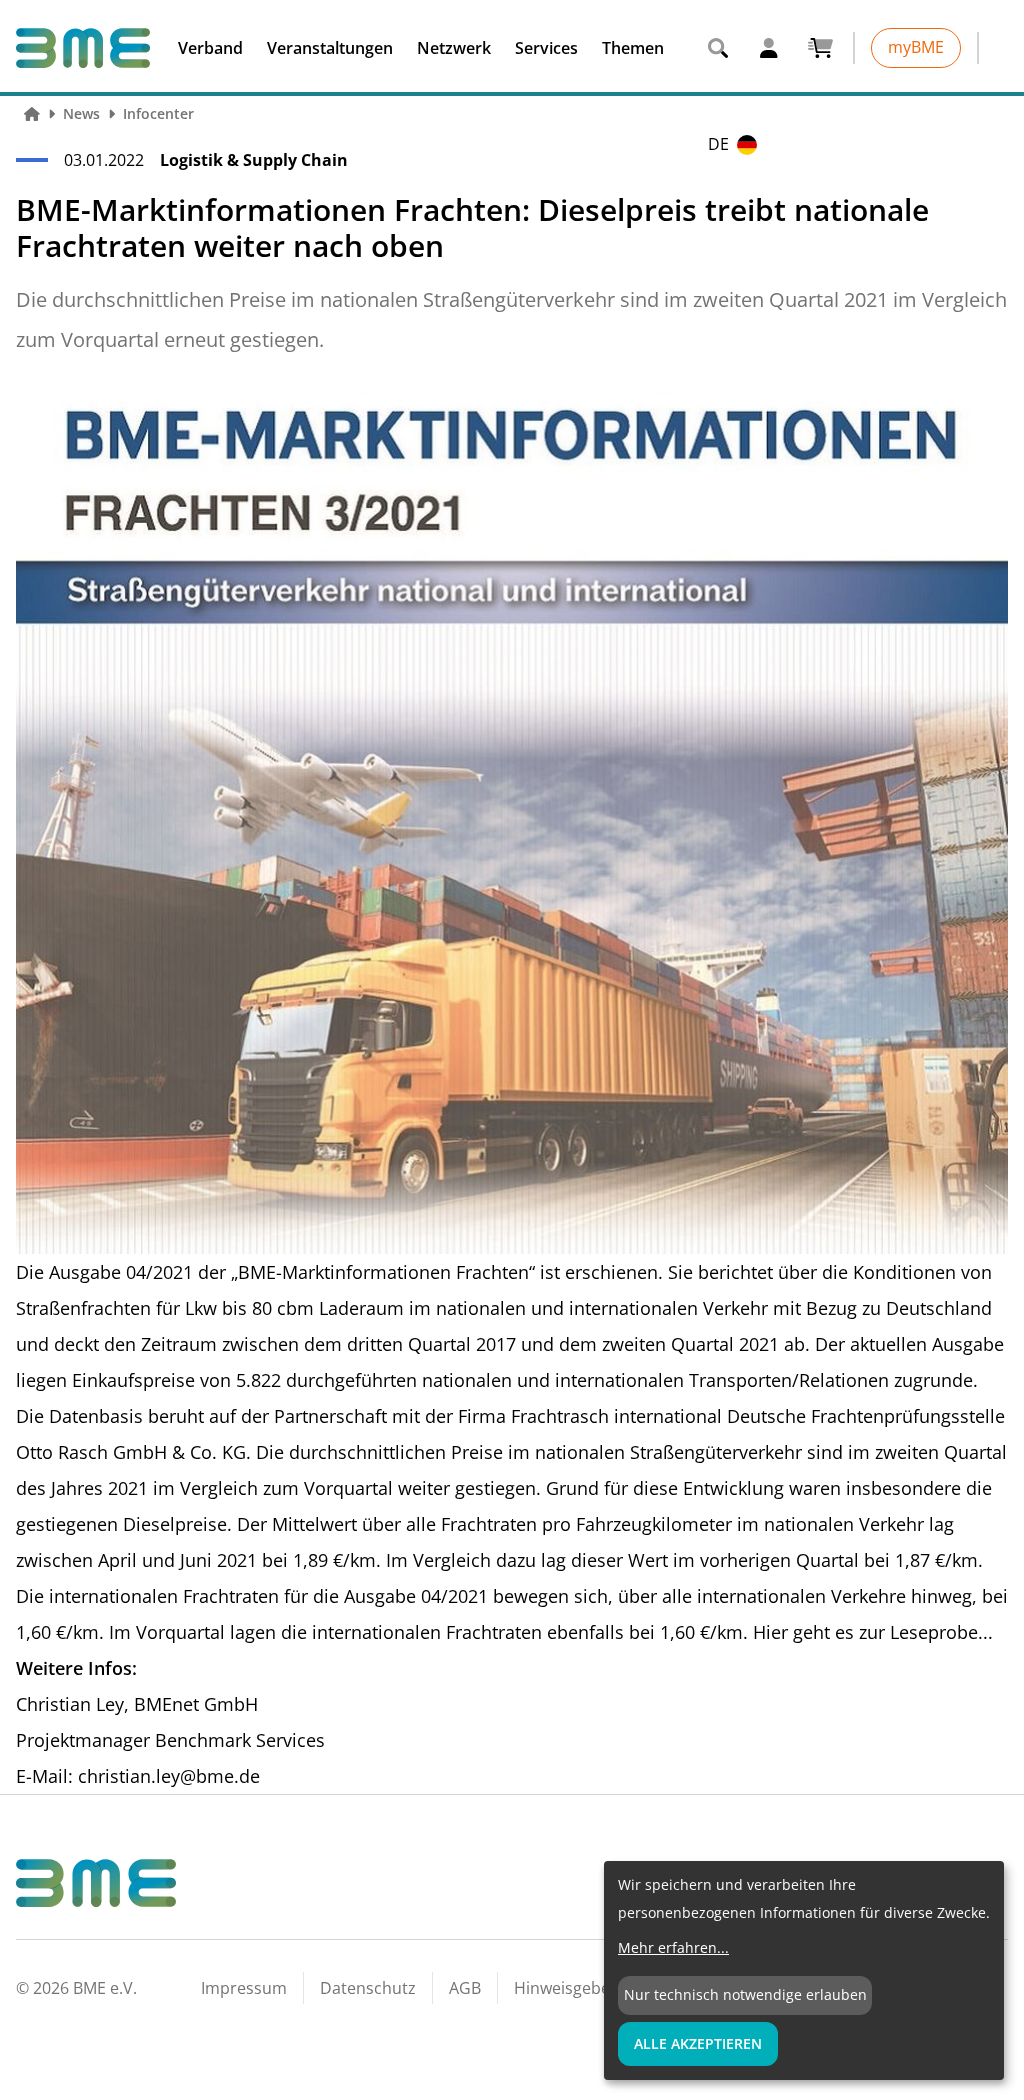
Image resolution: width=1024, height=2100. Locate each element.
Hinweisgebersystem (592, 1988)
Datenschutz (368, 1988)
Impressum (244, 1988)
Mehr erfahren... (673, 1947)
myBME (916, 47)
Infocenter (158, 113)
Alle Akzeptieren (698, 2043)
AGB (465, 1988)
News (81, 113)
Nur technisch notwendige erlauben (745, 1994)
